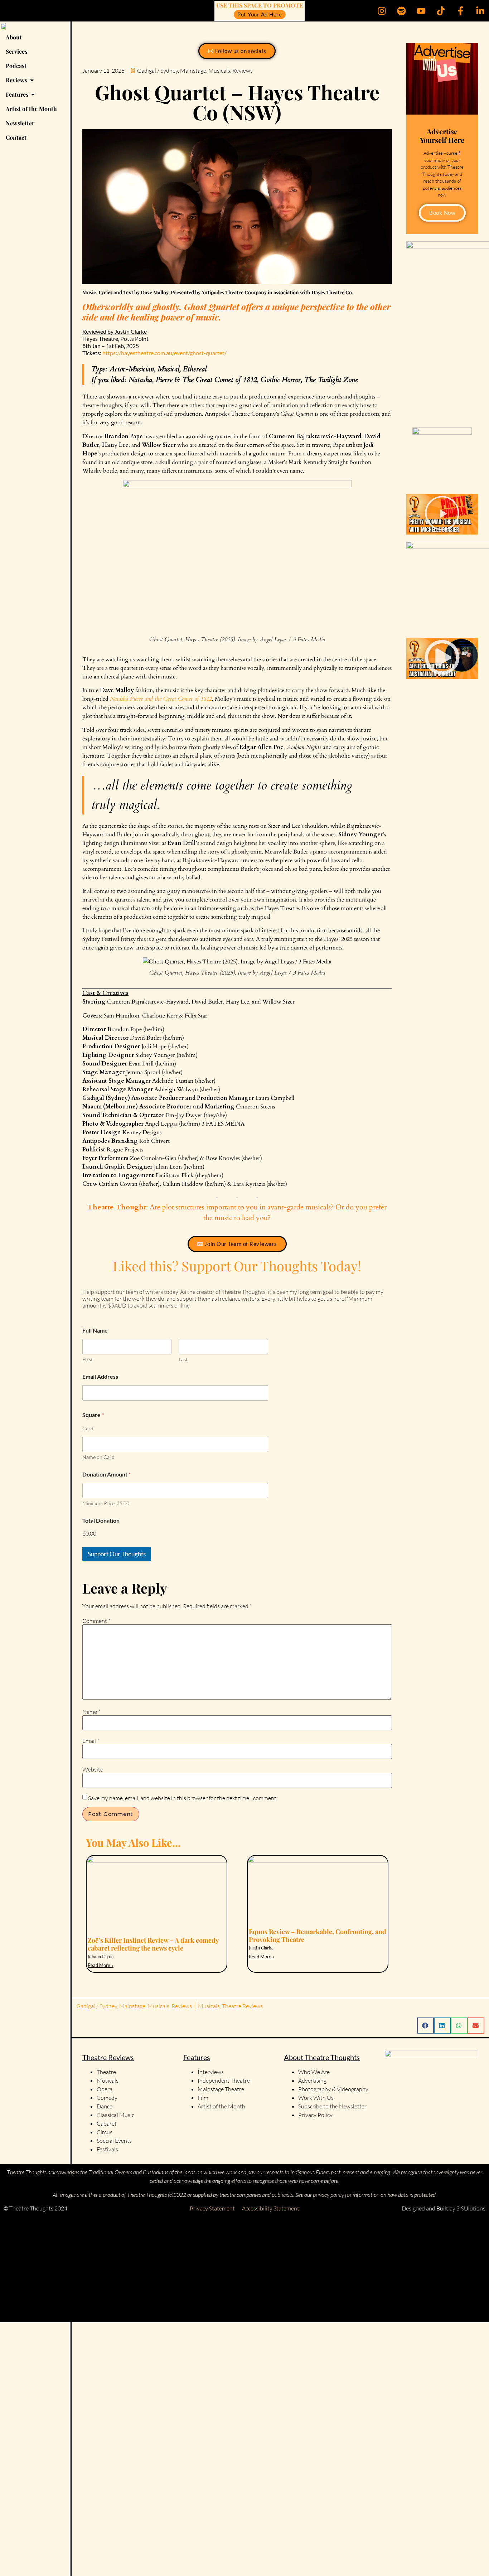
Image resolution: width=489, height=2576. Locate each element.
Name (91, 1712)
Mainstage (193, 71)
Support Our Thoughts (117, 1554)
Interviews (211, 2072)
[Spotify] (401, 11)
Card (88, 1428)
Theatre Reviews (242, 2006)
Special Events (114, 2141)
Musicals (219, 71)
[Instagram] (382, 11)
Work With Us (316, 2098)
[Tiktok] (441, 11)
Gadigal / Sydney (158, 71)
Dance (105, 2106)
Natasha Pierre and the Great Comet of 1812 (161, 699)
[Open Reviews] (32, 80)
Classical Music (115, 2115)
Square (93, 1415)
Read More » (101, 1965)
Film (203, 2098)
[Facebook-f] (460, 11)
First (88, 1359)
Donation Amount (106, 1474)
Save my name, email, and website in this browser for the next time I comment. (183, 1798)
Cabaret (107, 2123)
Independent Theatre (224, 2080)
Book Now (442, 213)
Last (183, 1359)
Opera (105, 2089)
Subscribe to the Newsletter (332, 2106)
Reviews (243, 71)
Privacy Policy (315, 2115)
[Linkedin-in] (480, 11)
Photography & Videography (333, 2089)
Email (91, 1741)
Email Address (100, 1376)
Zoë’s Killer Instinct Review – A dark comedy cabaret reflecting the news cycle (153, 1944)
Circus (105, 2132)
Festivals (107, 2149)
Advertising (312, 2080)
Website (93, 1769)
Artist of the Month (221, 2106)
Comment (96, 1621)
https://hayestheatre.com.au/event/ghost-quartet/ (164, 353)
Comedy (107, 2098)
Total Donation (101, 1520)
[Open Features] (33, 95)
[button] (442, 514)
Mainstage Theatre (221, 2089)
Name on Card (98, 1457)
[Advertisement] (215, 2269)
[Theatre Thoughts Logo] (4, 26)
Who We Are (314, 2072)
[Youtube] (421, 11)
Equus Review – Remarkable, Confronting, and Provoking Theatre (318, 1935)
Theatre (106, 2072)
